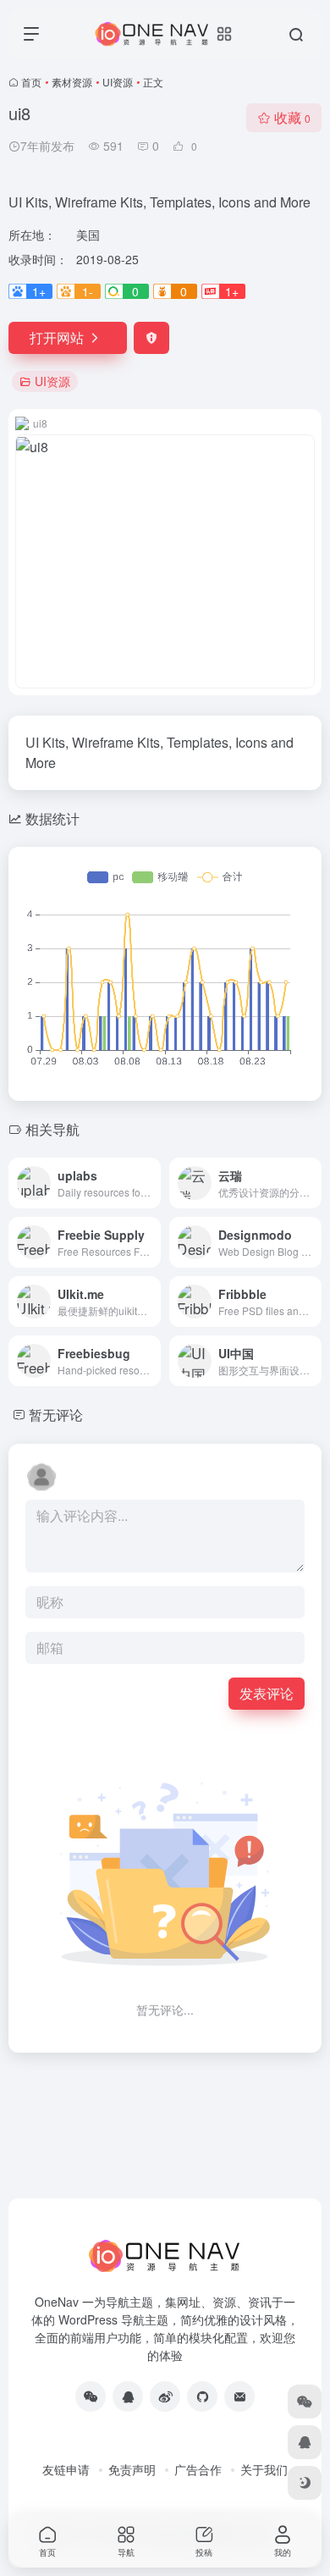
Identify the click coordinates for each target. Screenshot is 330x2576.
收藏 (292, 117)
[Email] (239, 2396)
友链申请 (66, 2469)
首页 (31, 82)
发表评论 (267, 1693)
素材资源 (72, 82)
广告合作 (198, 2469)
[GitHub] (202, 2396)
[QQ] (128, 2396)
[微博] (165, 2396)
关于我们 (264, 2469)
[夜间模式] (305, 2483)
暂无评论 (56, 1415)
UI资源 (118, 82)
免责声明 (132, 2469)
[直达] (151, 1183)
